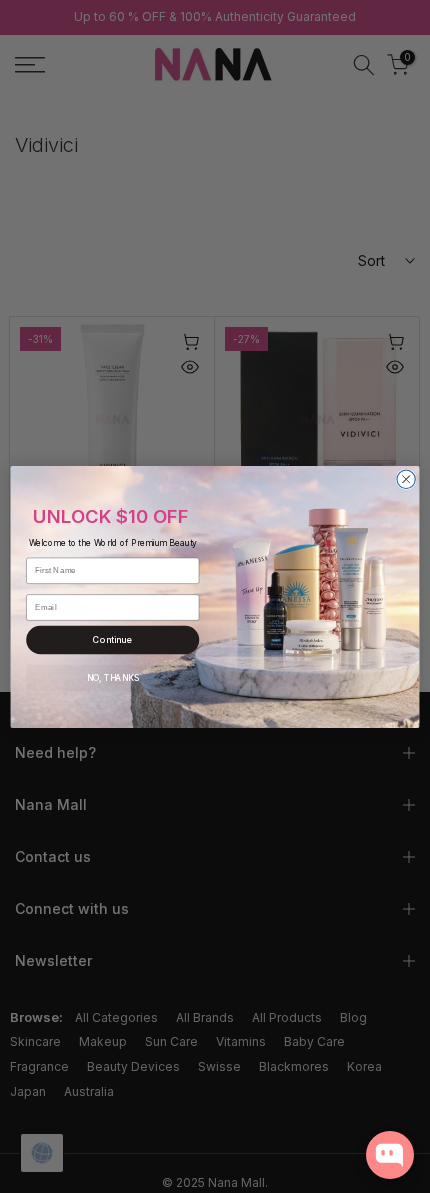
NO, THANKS (113, 677)
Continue (112, 639)
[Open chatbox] (390, 1155)
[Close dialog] (406, 479)
